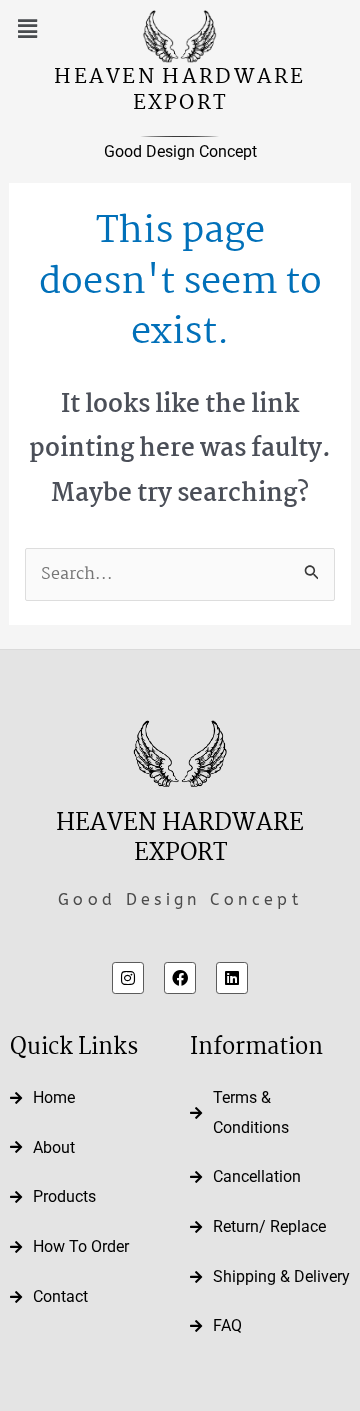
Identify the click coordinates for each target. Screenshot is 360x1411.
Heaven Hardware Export (180, 90)
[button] (27, 29)
